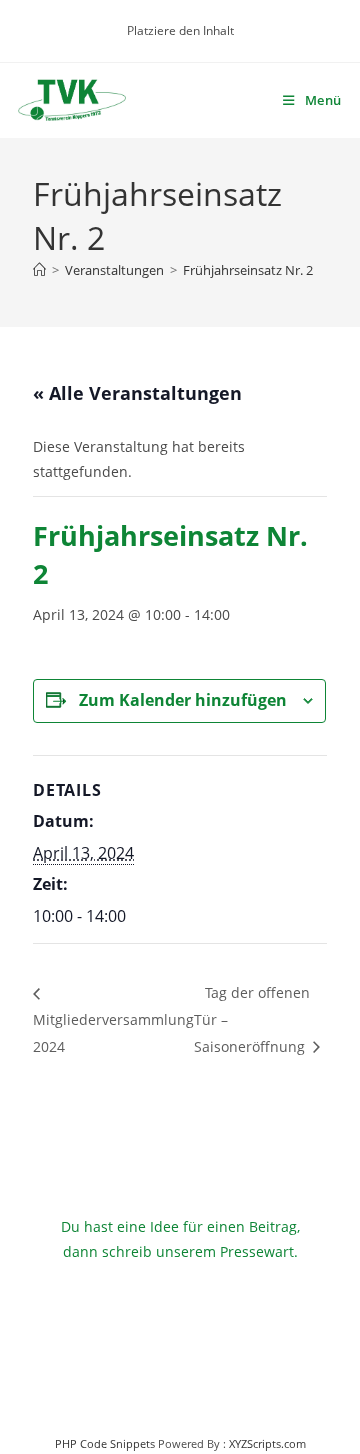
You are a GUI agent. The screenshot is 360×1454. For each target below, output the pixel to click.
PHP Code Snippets (105, 1443)
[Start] (39, 270)
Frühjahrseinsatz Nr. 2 (248, 270)
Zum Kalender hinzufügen (183, 700)
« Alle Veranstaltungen (137, 393)
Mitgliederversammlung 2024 (113, 1033)
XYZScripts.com (267, 1443)
